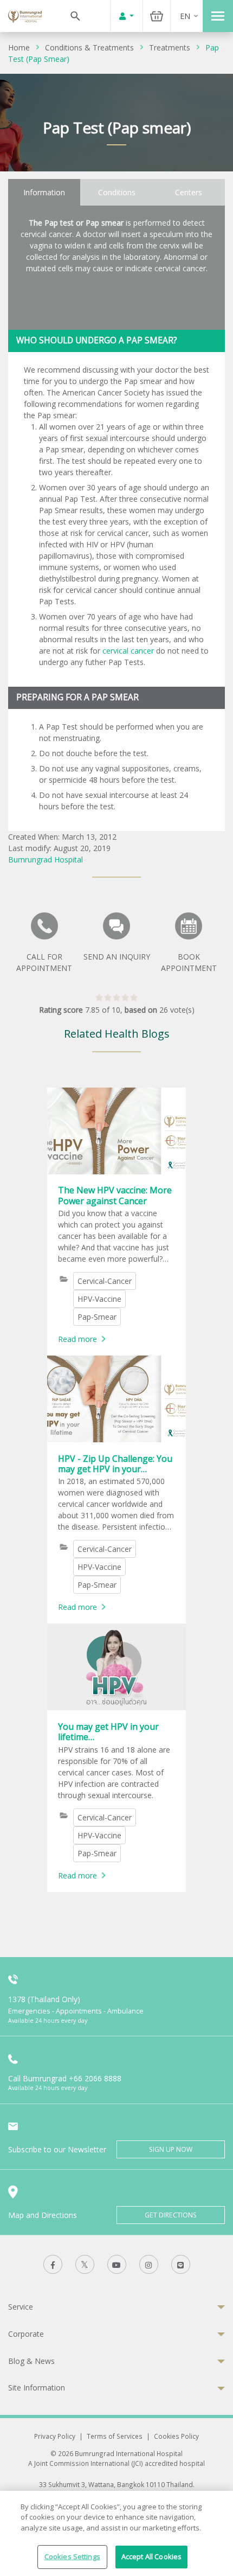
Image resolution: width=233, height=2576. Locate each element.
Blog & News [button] (31, 2361)
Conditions (117, 192)
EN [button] (185, 16)
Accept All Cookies (151, 2556)
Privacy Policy (55, 2436)
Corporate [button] (26, 2334)
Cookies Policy (176, 2436)
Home (19, 47)
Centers (189, 192)
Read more (77, 1339)
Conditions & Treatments (89, 47)
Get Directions (171, 2215)
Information (44, 192)
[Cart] (157, 16)
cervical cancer (128, 651)
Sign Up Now (171, 2149)
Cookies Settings (72, 2556)
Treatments (170, 47)
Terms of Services (115, 2436)
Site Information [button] (37, 2388)
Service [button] (21, 2307)
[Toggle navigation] (218, 16)
